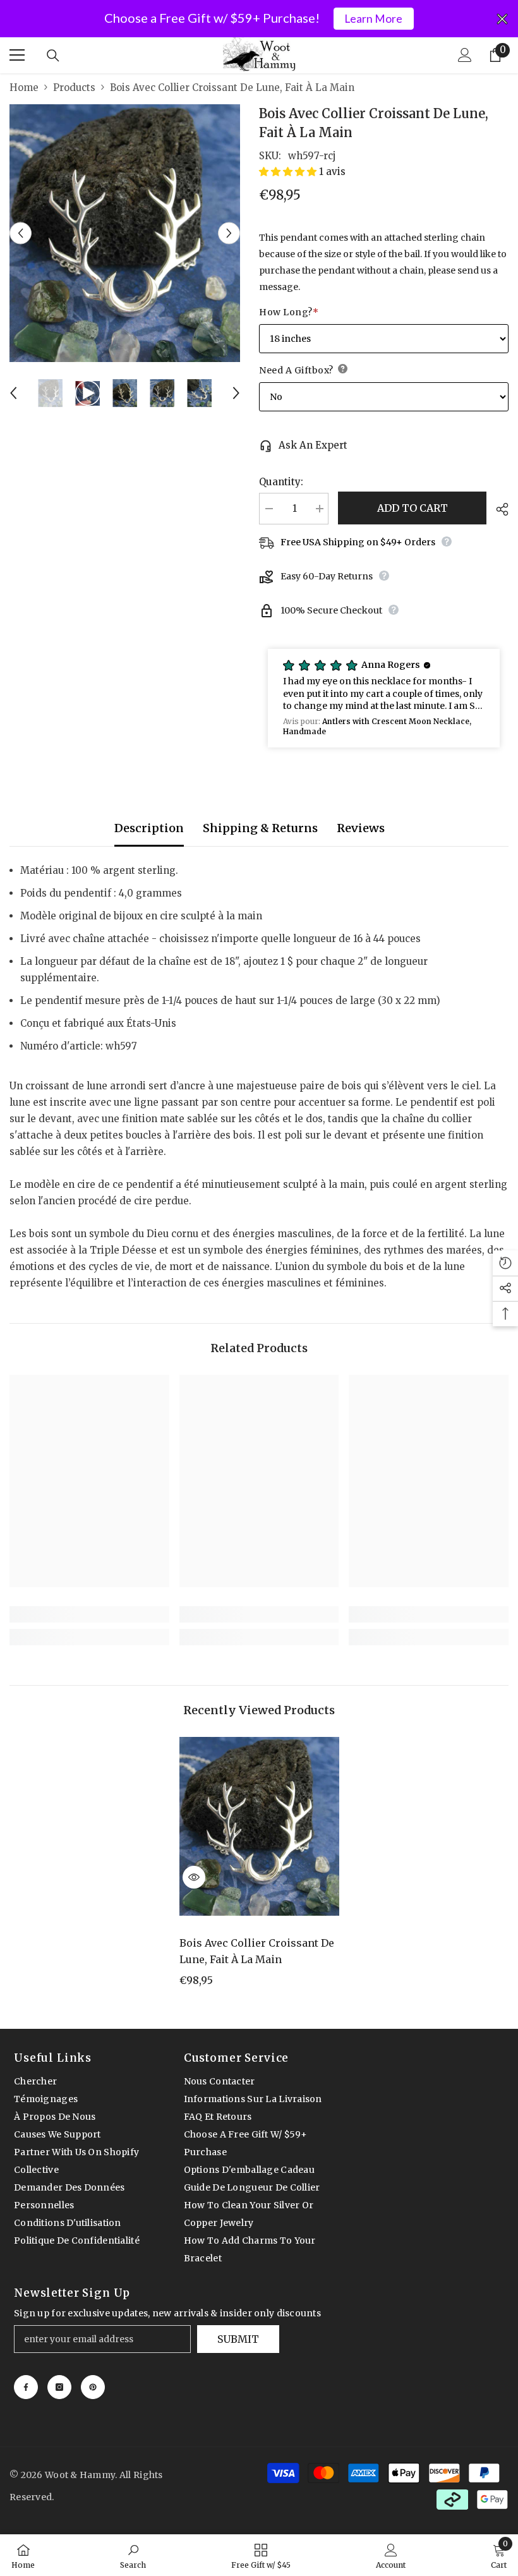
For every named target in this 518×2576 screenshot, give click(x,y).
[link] (89, 1614)
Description (149, 828)
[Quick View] (194, 1877)
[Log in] (465, 55)
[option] (125, 233)
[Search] (53, 56)
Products (74, 88)
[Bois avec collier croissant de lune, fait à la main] (259, 1826)
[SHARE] (497, 509)
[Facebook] (26, 2387)
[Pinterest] (93, 2387)
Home (24, 88)
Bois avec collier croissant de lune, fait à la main (257, 1951)
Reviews (361, 828)
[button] (21, 233)
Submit (238, 2339)
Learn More (373, 19)
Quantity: (281, 482)
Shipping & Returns (260, 828)
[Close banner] (502, 19)
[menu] (17, 55)
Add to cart (413, 508)
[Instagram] (59, 2387)
